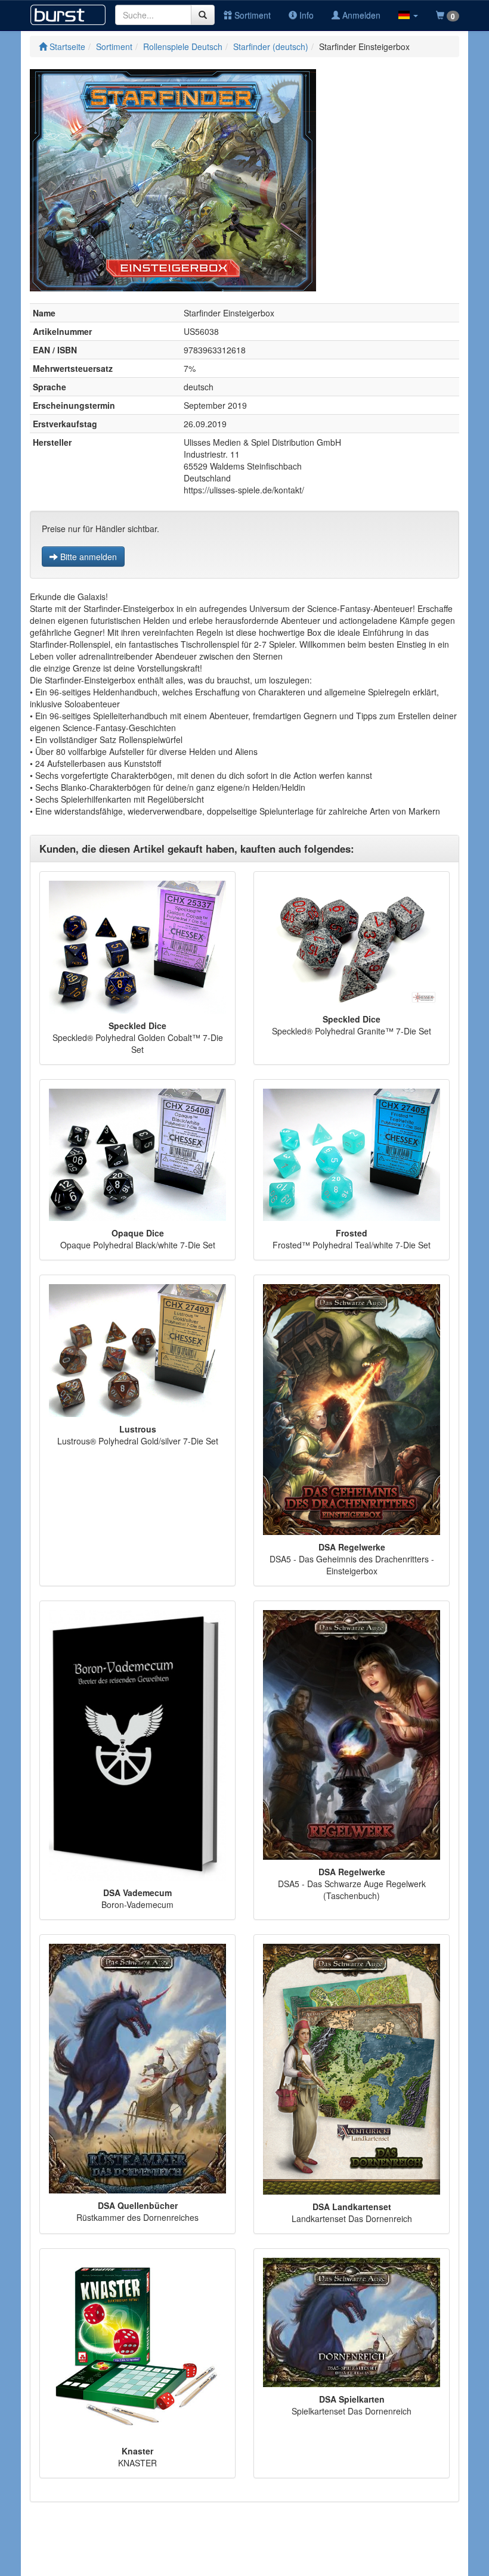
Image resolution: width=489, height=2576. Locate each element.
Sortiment (251, 15)
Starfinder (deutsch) (271, 46)
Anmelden (360, 15)
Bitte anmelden (87, 557)
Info (305, 15)
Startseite (66, 46)
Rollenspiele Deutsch (183, 46)
